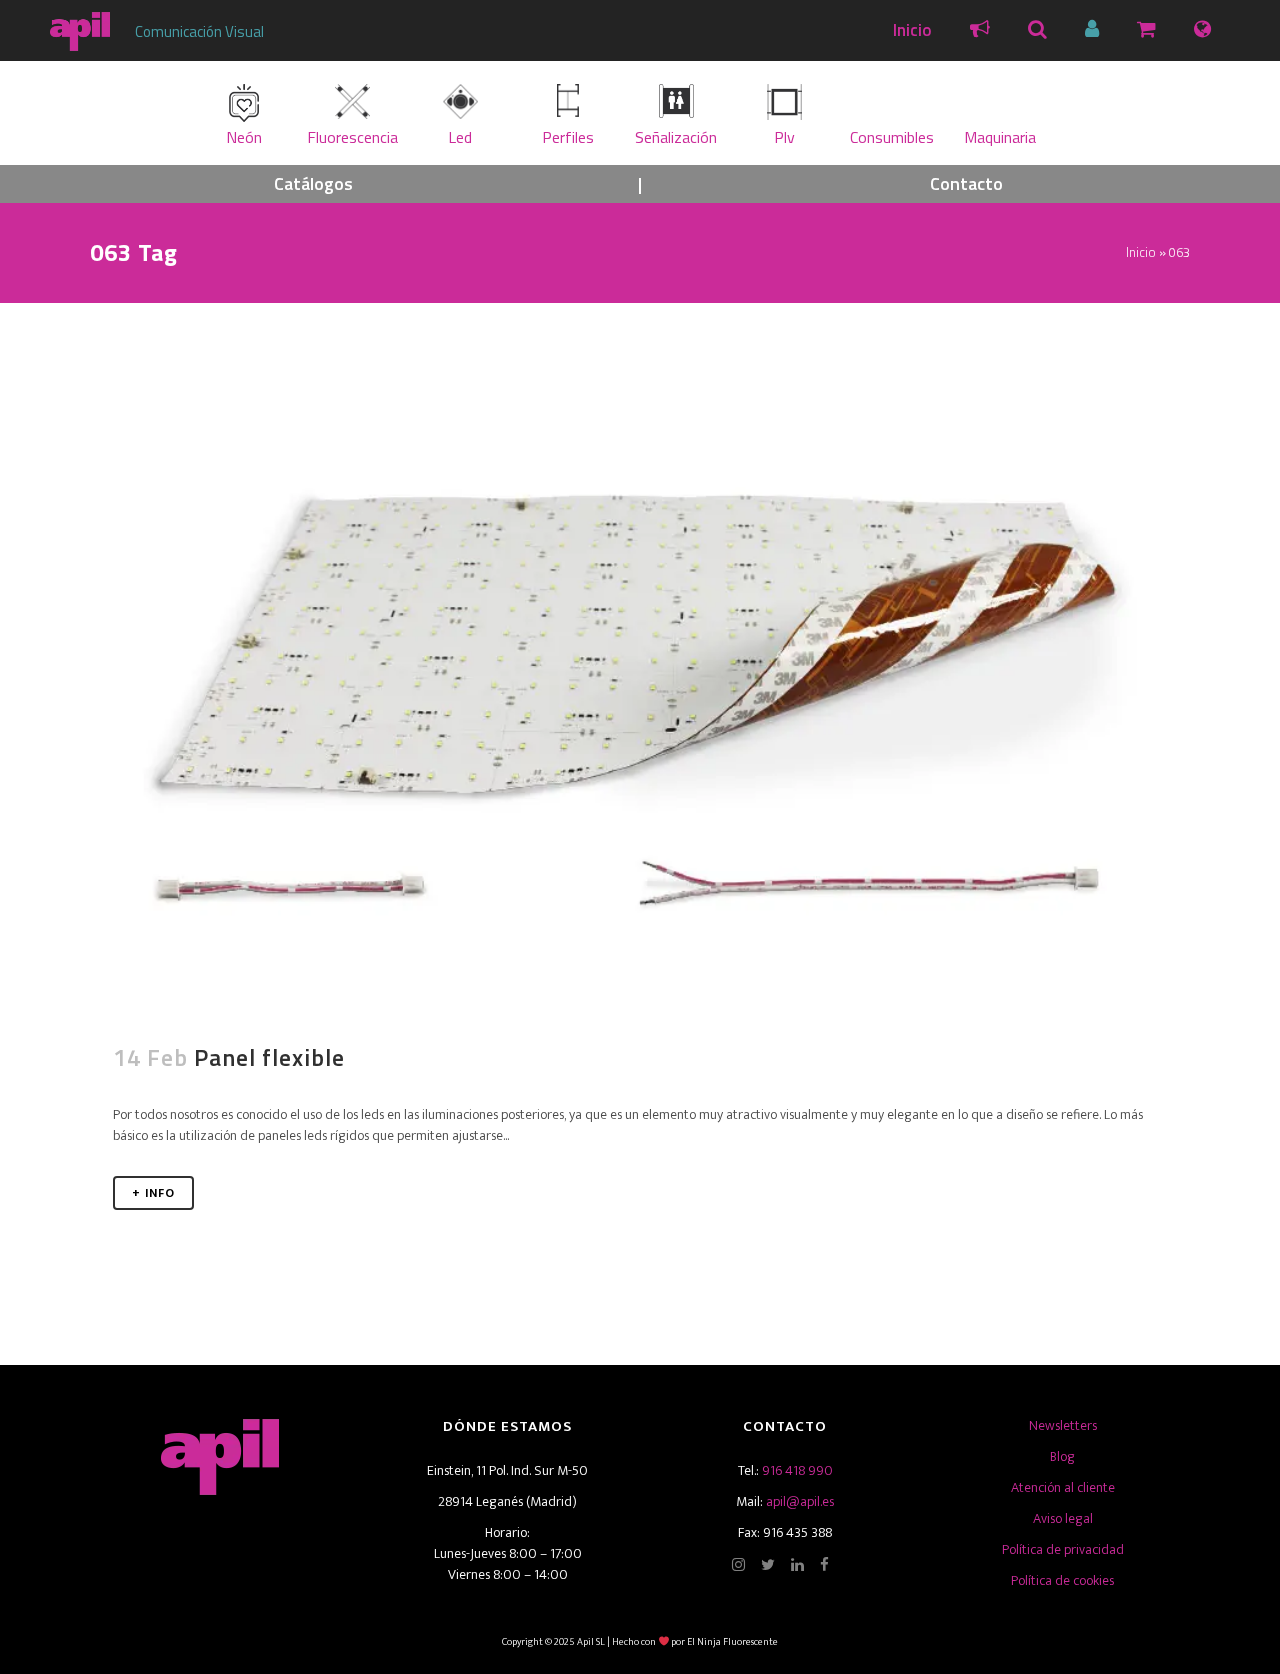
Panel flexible (269, 1057)
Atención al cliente (1063, 1487)
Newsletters (1063, 1425)
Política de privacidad (1063, 1549)
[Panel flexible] (640, 680)
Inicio (912, 30)
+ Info (153, 1193)
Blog (1062, 1456)
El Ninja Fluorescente (732, 1642)
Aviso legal (1063, 1518)
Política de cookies (1062, 1580)
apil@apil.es (800, 1501)
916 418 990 (797, 1470)
